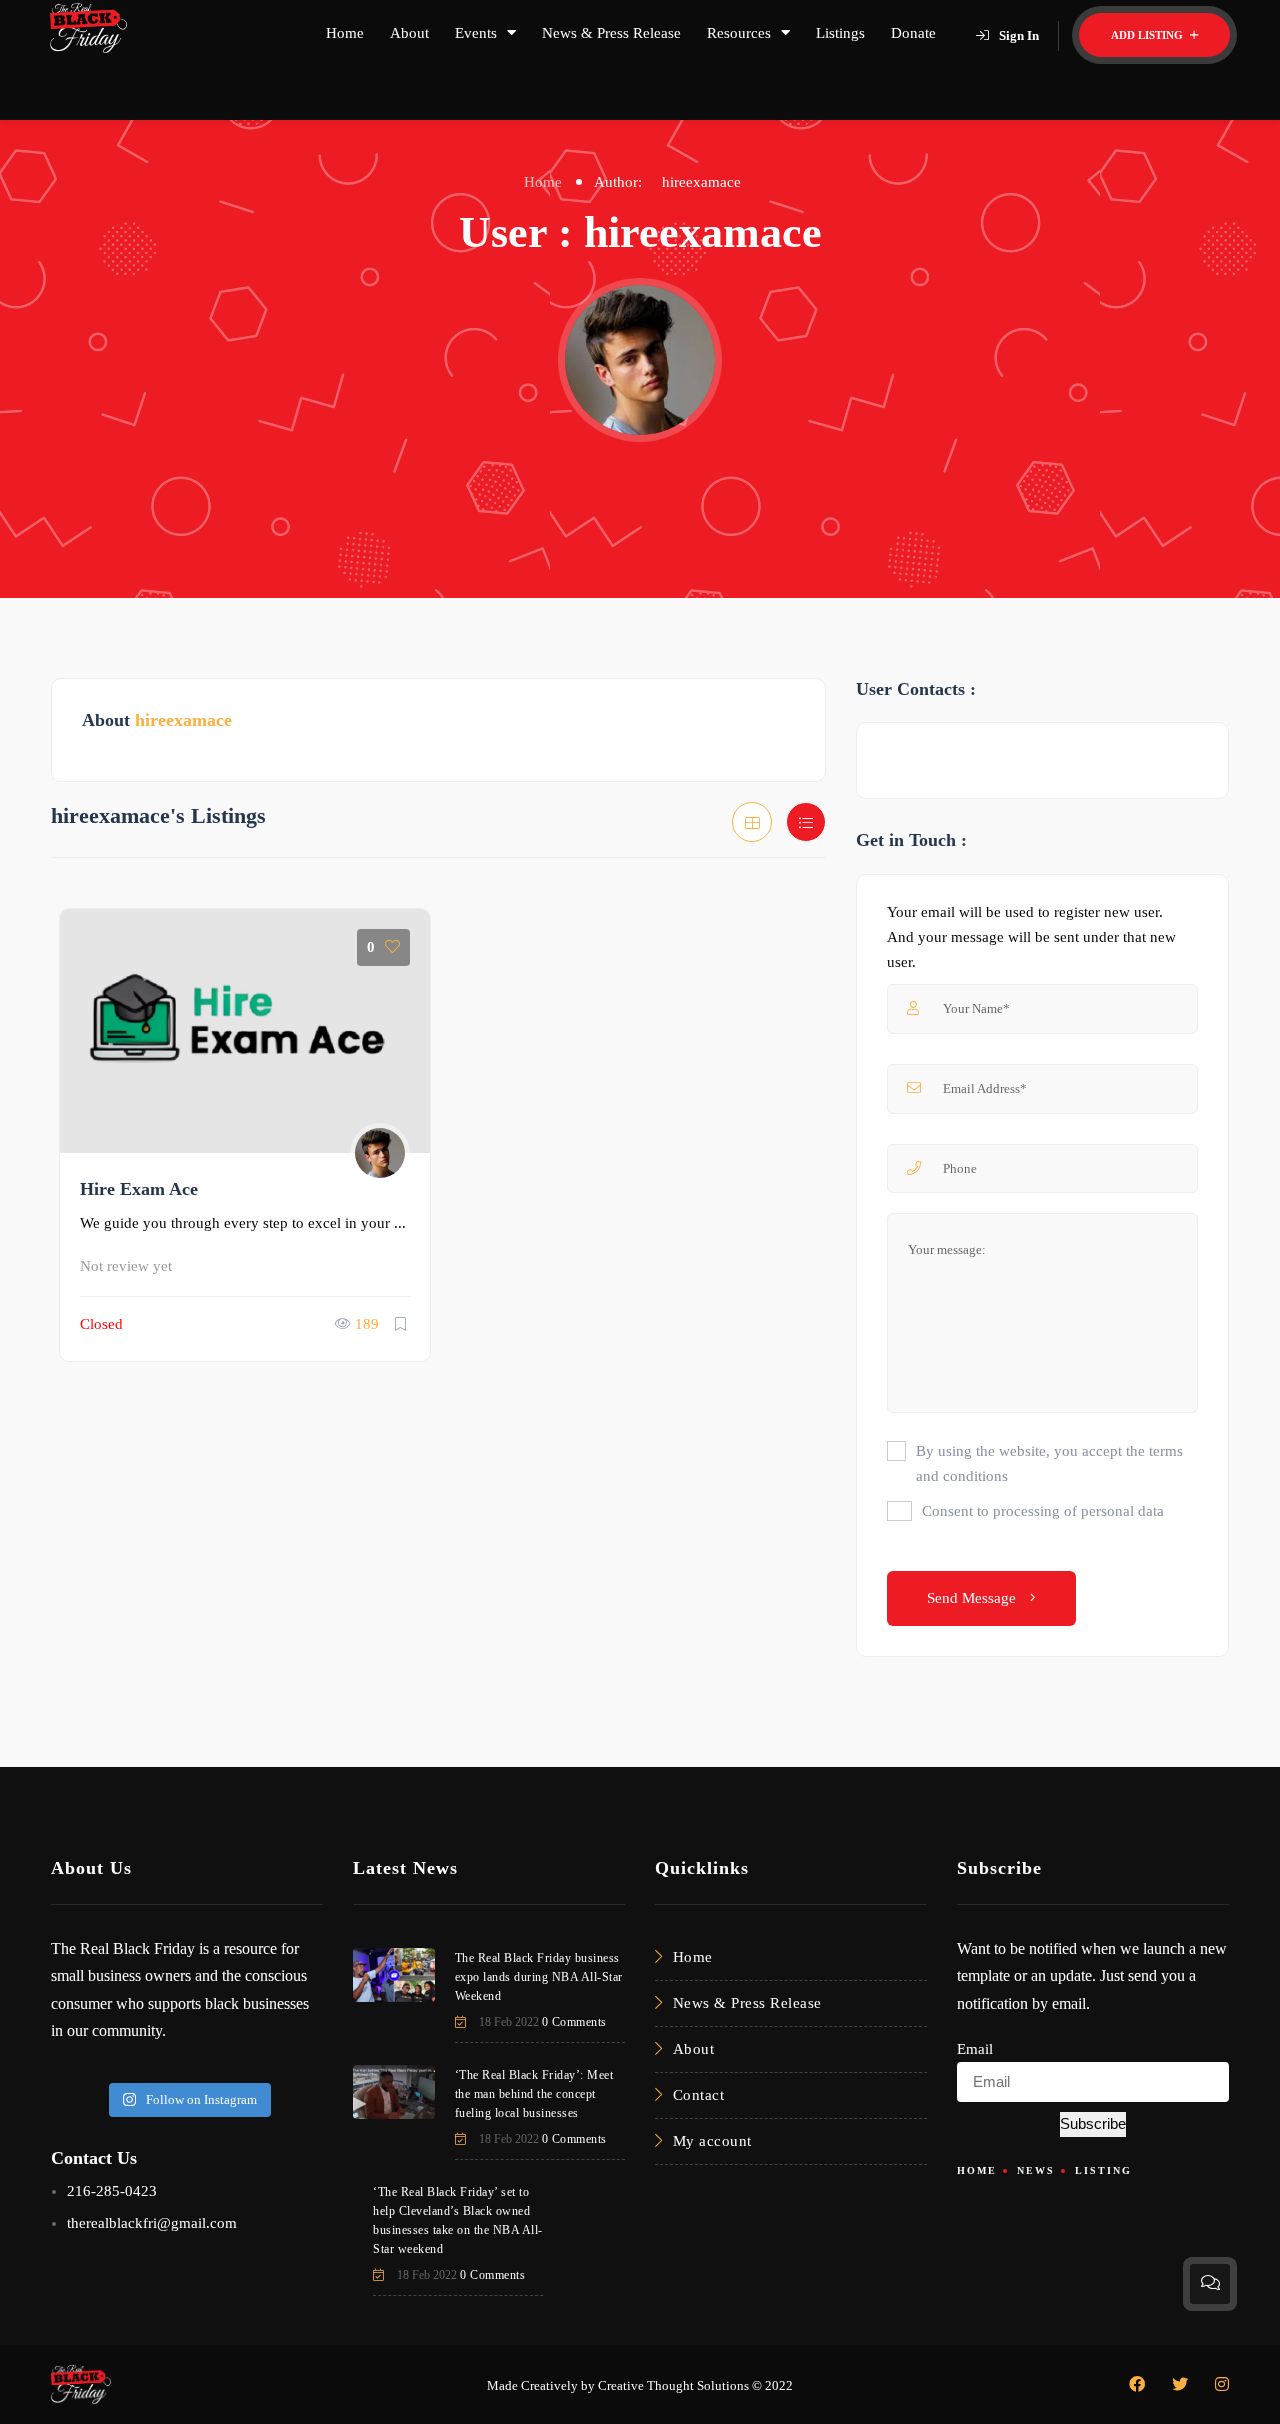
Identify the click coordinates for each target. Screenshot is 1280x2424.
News (1036, 2170)
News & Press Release (611, 33)
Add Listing (1148, 35)
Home (345, 33)
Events (476, 33)
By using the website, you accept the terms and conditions (1049, 1463)
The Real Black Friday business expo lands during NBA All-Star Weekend (539, 1977)
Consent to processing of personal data (1043, 1511)
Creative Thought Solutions (673, 2385)
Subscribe (1093, 2123)
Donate (913, 33)
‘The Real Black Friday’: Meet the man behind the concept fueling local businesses (534, 2094)
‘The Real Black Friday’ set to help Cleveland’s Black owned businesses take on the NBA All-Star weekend (458, 2220)
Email (975, 2049)
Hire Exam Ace (139, 1189)
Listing (1103, 2170)
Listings (840, 33)
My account (712, 2141)
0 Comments (574, 2022)
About (409, 33)
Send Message (973, 1598)
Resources (739, 33)
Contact (699, 2095)
